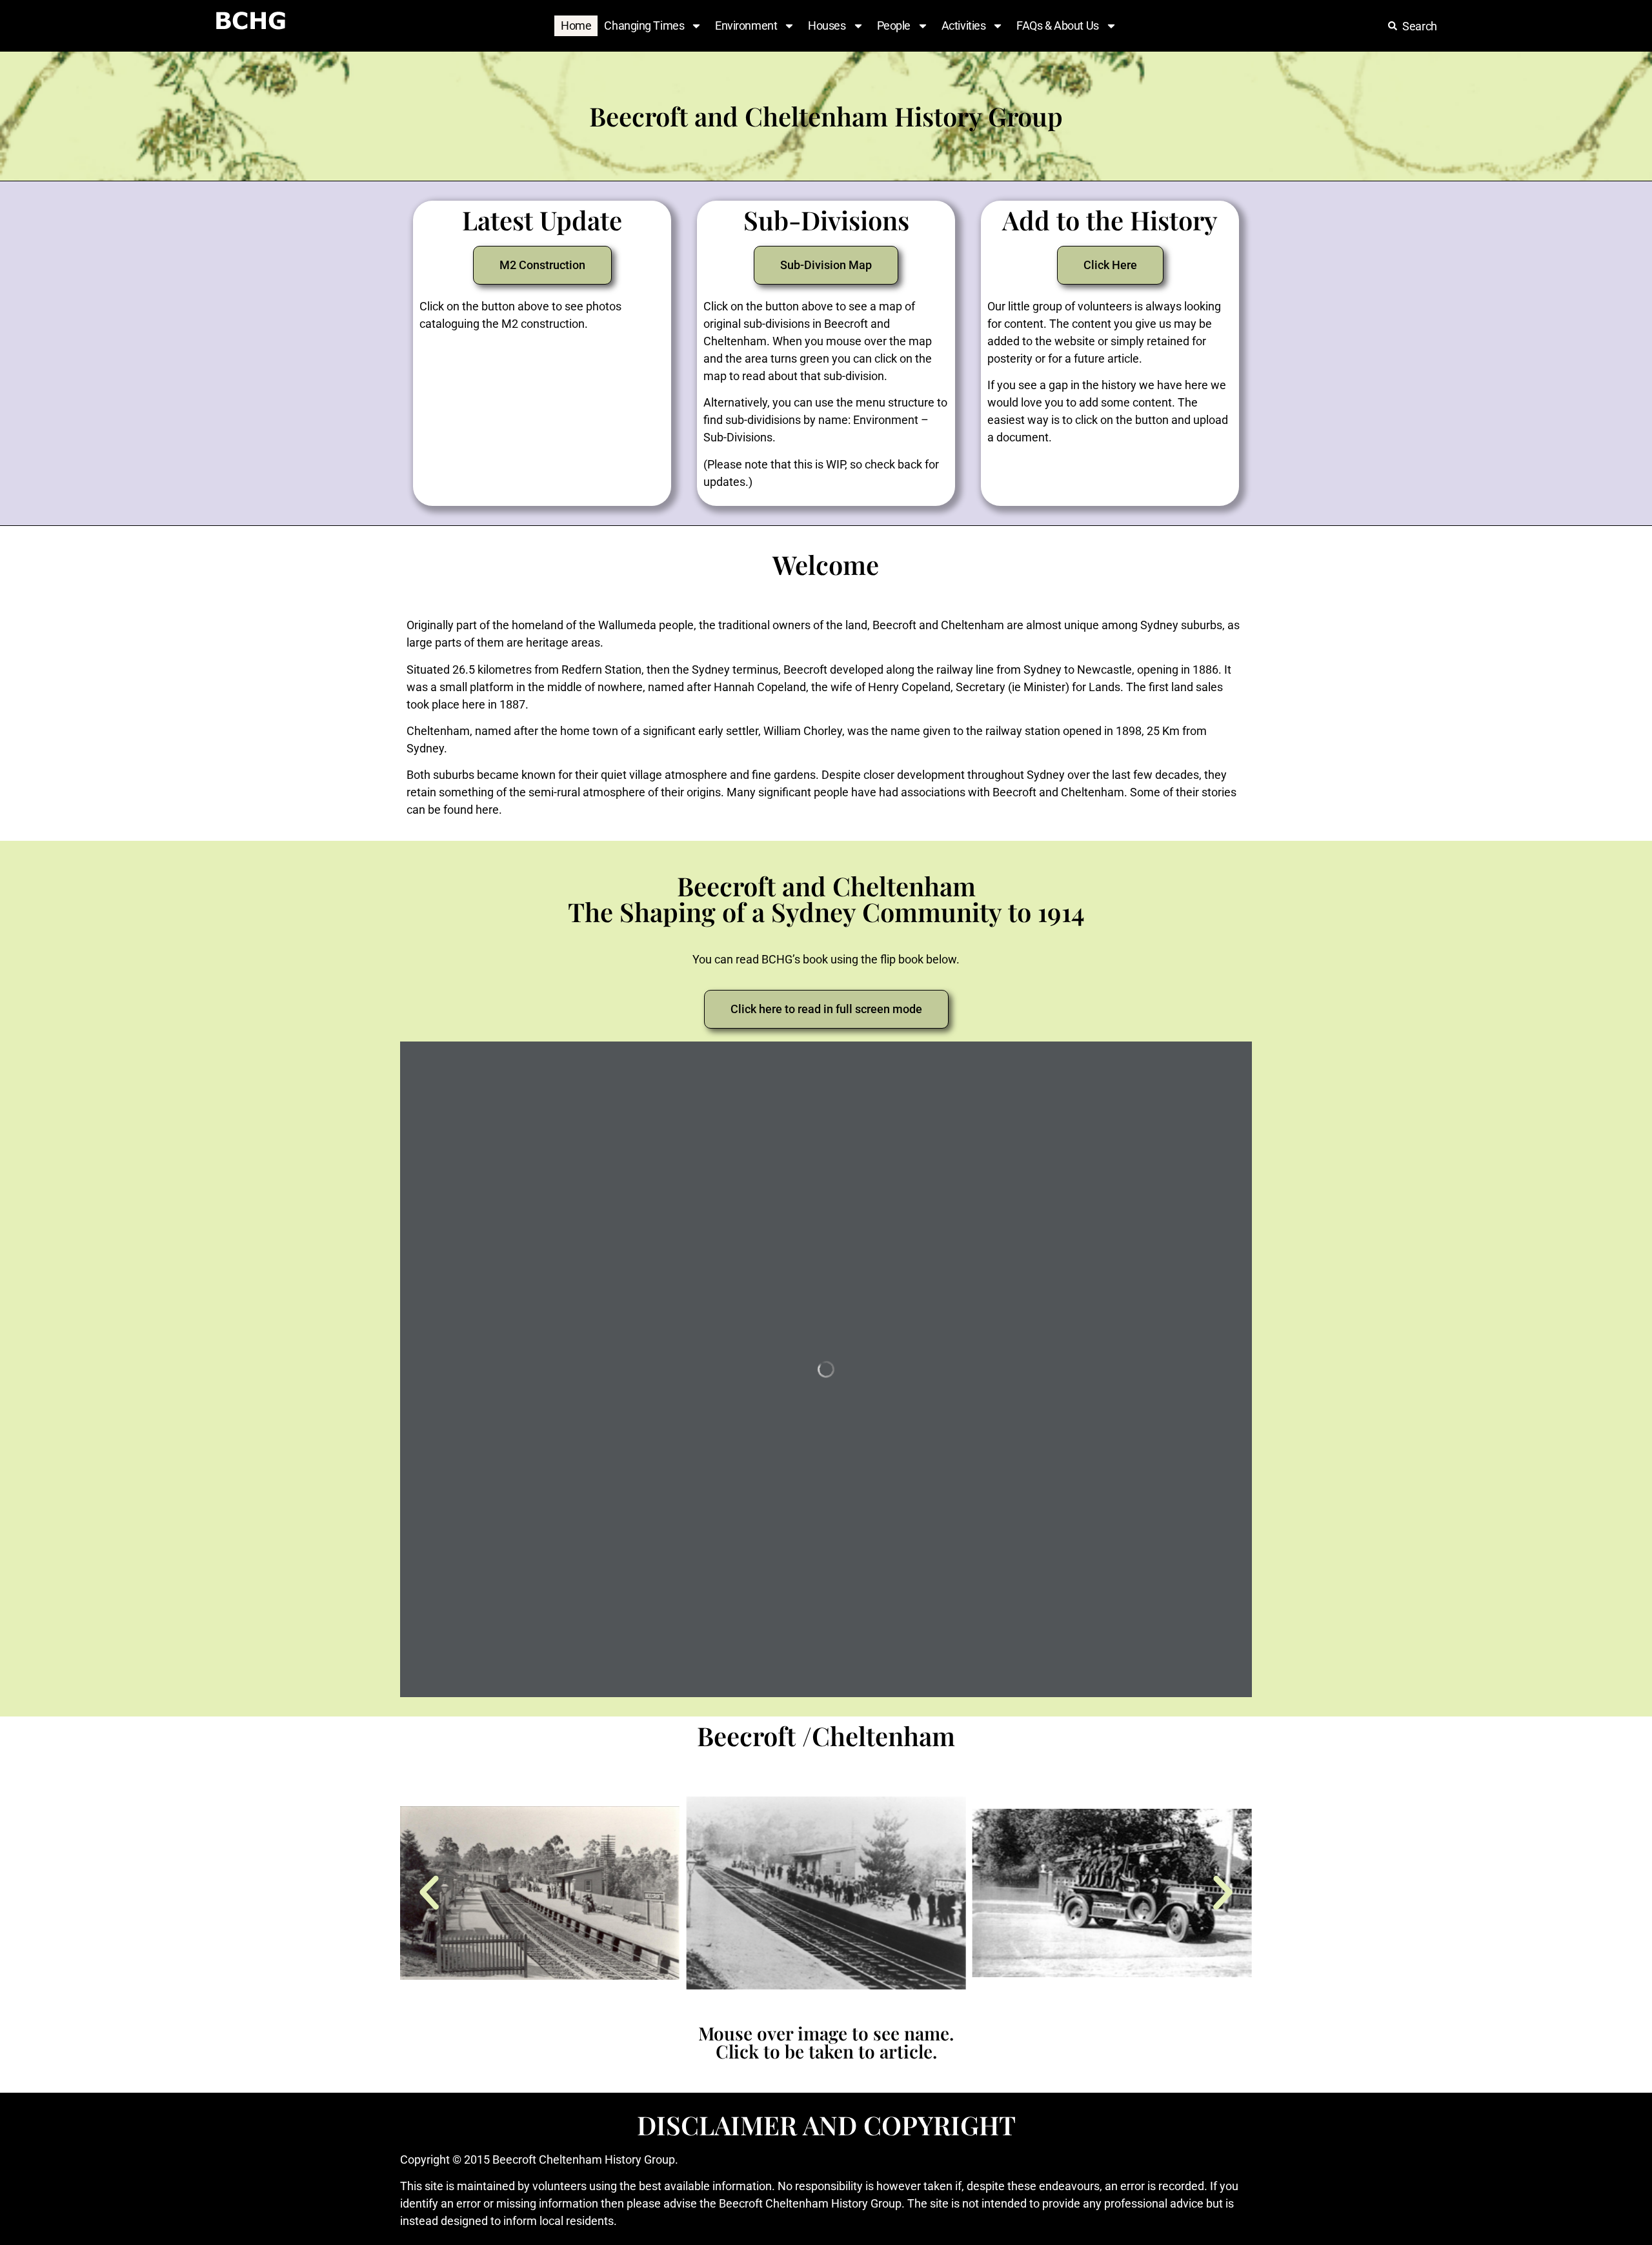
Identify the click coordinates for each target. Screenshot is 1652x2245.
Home (576, 25)
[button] (429, 1893)
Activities (964, 25)
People (894, 25)
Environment (746, 25)
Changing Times (644, 25)
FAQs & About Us (1057, 25)
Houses (827, 25)
